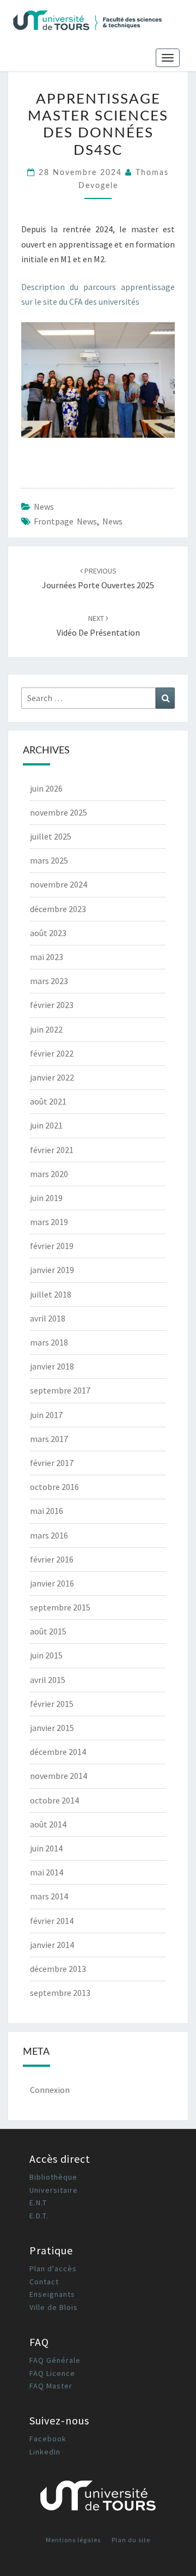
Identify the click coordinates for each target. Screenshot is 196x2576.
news (44, 506)
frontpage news (65, 521)
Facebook (48, 2439)
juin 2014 (46, 1848)
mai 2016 (47, 1511)
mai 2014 (47, 1872)
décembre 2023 (58, 909)
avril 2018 (48, 1318)
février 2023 (52, 1005)
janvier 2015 (52, 1728)
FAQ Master (51, 2386)
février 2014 (52, 1921)
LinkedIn (45, 2452)
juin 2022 (46, 1029)
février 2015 (52, 1704)
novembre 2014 (59, 1776)
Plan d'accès (53, 2269)
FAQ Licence (52, 2373)
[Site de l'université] (98, 2499)
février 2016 (52, 1559)
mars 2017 (49, 1439)
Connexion (50, 2090)
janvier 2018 (52, 1366)
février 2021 (52, 1150)
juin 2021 (46, 1125)
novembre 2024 (59, 884)
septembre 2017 (60, 1390)
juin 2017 (46, 1415)
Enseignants (52, 2294)
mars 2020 (49, 1174)
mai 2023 (47, 957)
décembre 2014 (58, 1752)
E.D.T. (39, 2216)
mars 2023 (49, 981)
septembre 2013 (60, 1993)
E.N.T (38, 2203)
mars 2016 (49, 1535)
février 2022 (52, 1053)
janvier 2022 (52, 1077)
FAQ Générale (55, 2360)
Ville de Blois (54, 2307)
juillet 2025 (51, 836)
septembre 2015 (60, 1607)
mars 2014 (49, 1896)
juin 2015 (46, 1655)
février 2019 (52, 1246)
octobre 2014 (54, 1800)
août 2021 (48, 1101)
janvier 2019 (52, 1270)
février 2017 (52, 1463)
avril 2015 (48, 1680)
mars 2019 (49, 1222)
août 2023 (48, 933)
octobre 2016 (54, 1487)
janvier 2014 (52, 1945)
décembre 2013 (58, 1969)
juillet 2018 (51, 1294)
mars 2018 (49, 1342)
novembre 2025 (59, 812)
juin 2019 (46, 1198)
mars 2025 (49, 860)
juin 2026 (46, 788)
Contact (44, 2282)
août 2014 (48, 1824)
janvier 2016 (52, 1583)
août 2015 (48, 1631)
